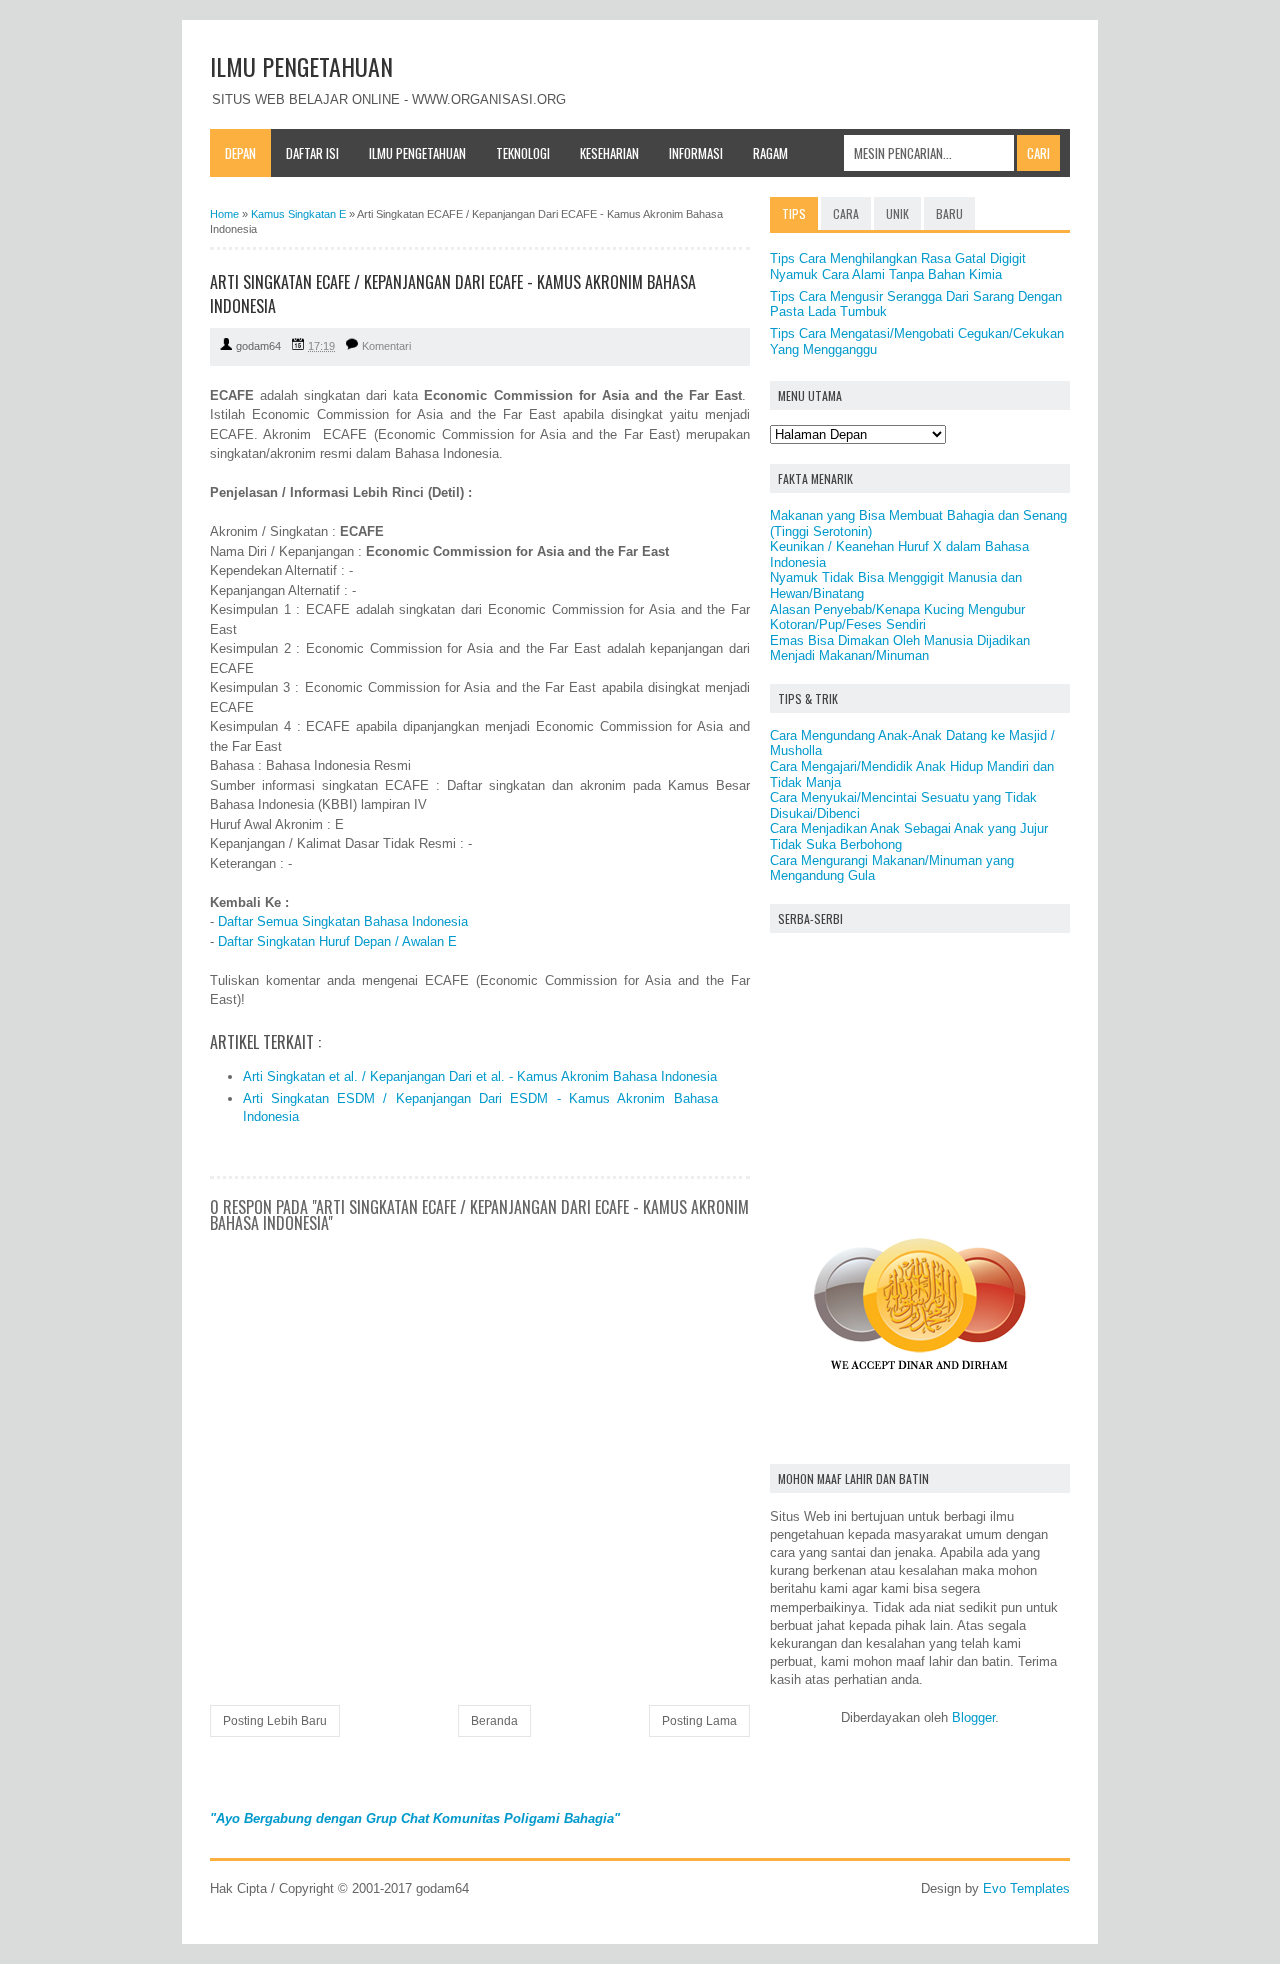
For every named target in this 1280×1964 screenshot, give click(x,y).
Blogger (973, 1717)
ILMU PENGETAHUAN (301, 66)
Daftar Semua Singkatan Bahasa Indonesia (343, 921)
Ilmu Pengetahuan (417, 153)
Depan (240, 153)
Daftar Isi (312, 153)
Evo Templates (1026, 1888)
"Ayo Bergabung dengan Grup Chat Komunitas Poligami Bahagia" (415, 1818)
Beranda (494, 1721)
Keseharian (609, 153)
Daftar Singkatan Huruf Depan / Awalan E (337, 941)
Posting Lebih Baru (275, 1721)
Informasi (696, 153)
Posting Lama (699, 1721)
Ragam (770, 153)
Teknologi (523, 153)
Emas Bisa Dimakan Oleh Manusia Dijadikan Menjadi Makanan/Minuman (900, 648)
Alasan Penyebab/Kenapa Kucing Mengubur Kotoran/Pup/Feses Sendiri (897, 617)
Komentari (386, 346)
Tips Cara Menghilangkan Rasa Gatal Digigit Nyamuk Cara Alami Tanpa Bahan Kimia (898, 266)
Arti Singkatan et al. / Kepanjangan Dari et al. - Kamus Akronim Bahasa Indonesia (480, 1076)
